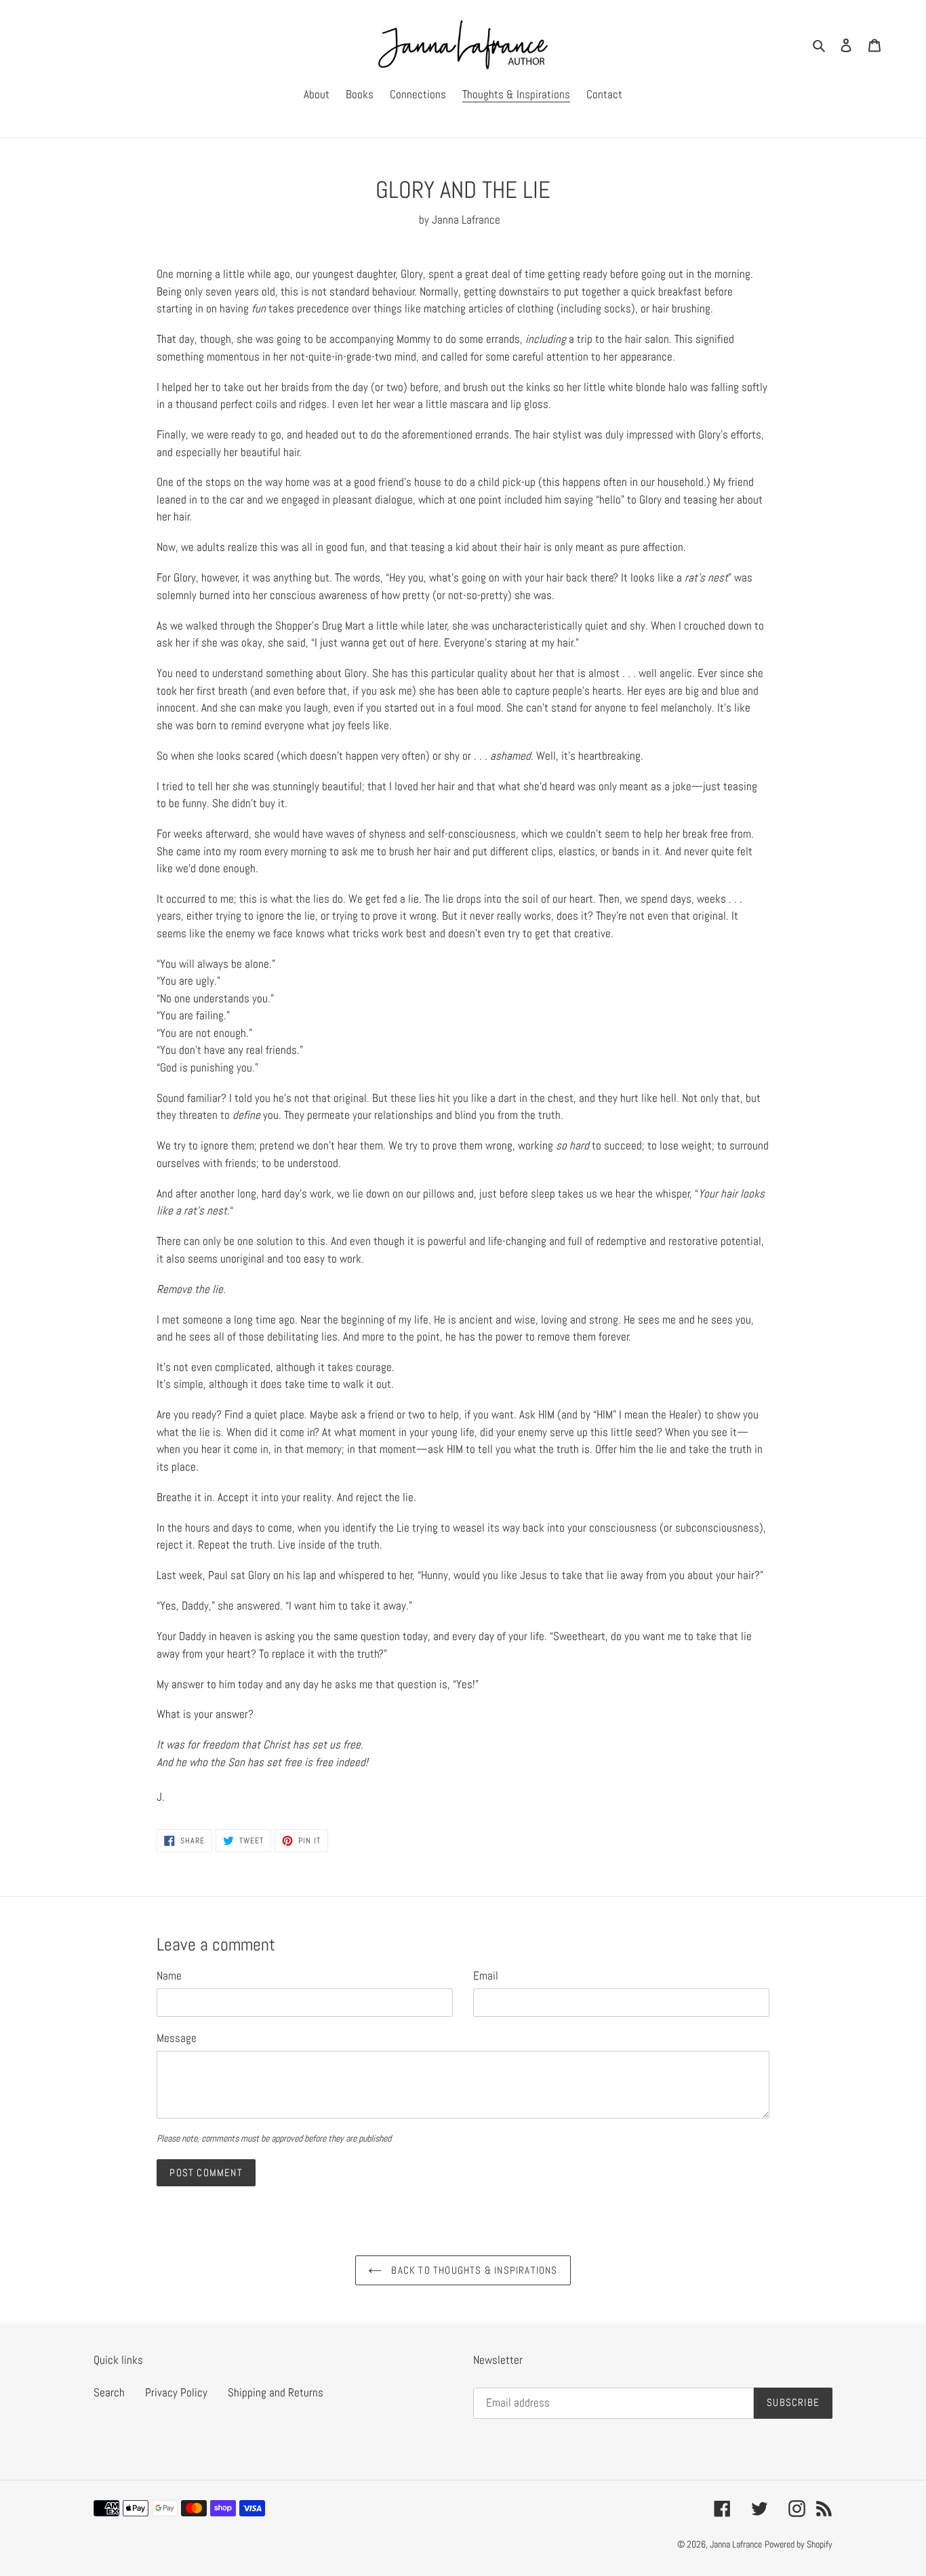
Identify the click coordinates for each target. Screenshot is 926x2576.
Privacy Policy (176, 2392)
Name (169, 1976)
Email (486, 1976)
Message (177, 2038)
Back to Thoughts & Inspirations (473, 2270)
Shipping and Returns (276, 2392)
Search (109, 2392)
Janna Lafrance (736, 2544)
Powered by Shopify (799, 2544)
